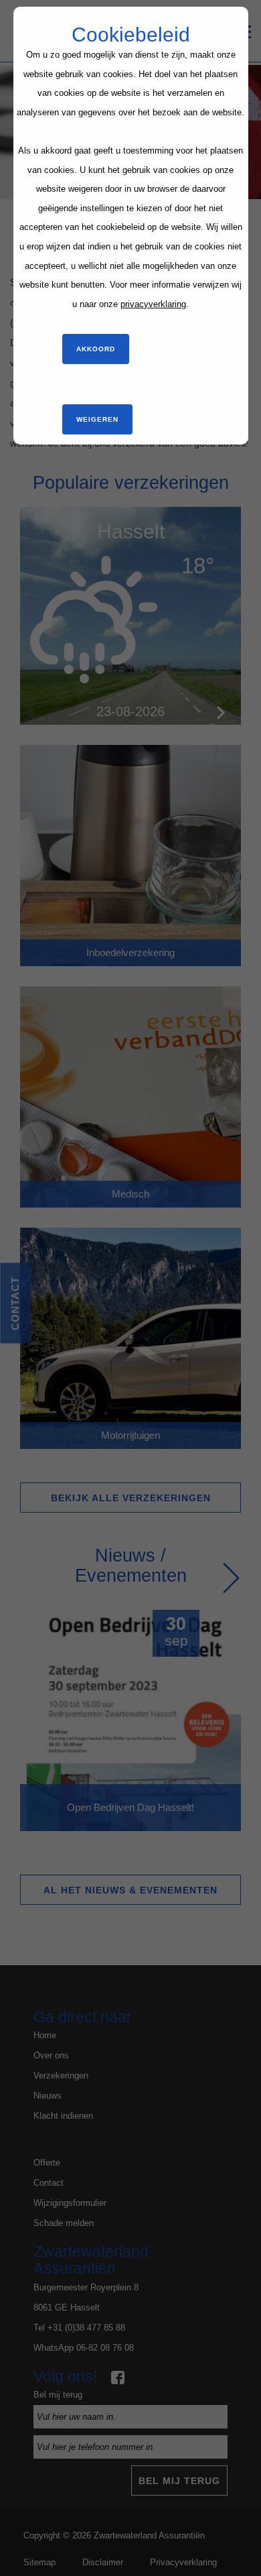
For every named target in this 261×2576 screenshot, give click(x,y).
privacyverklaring (153, 304)
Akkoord (96, 349)
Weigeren (97, 419)
